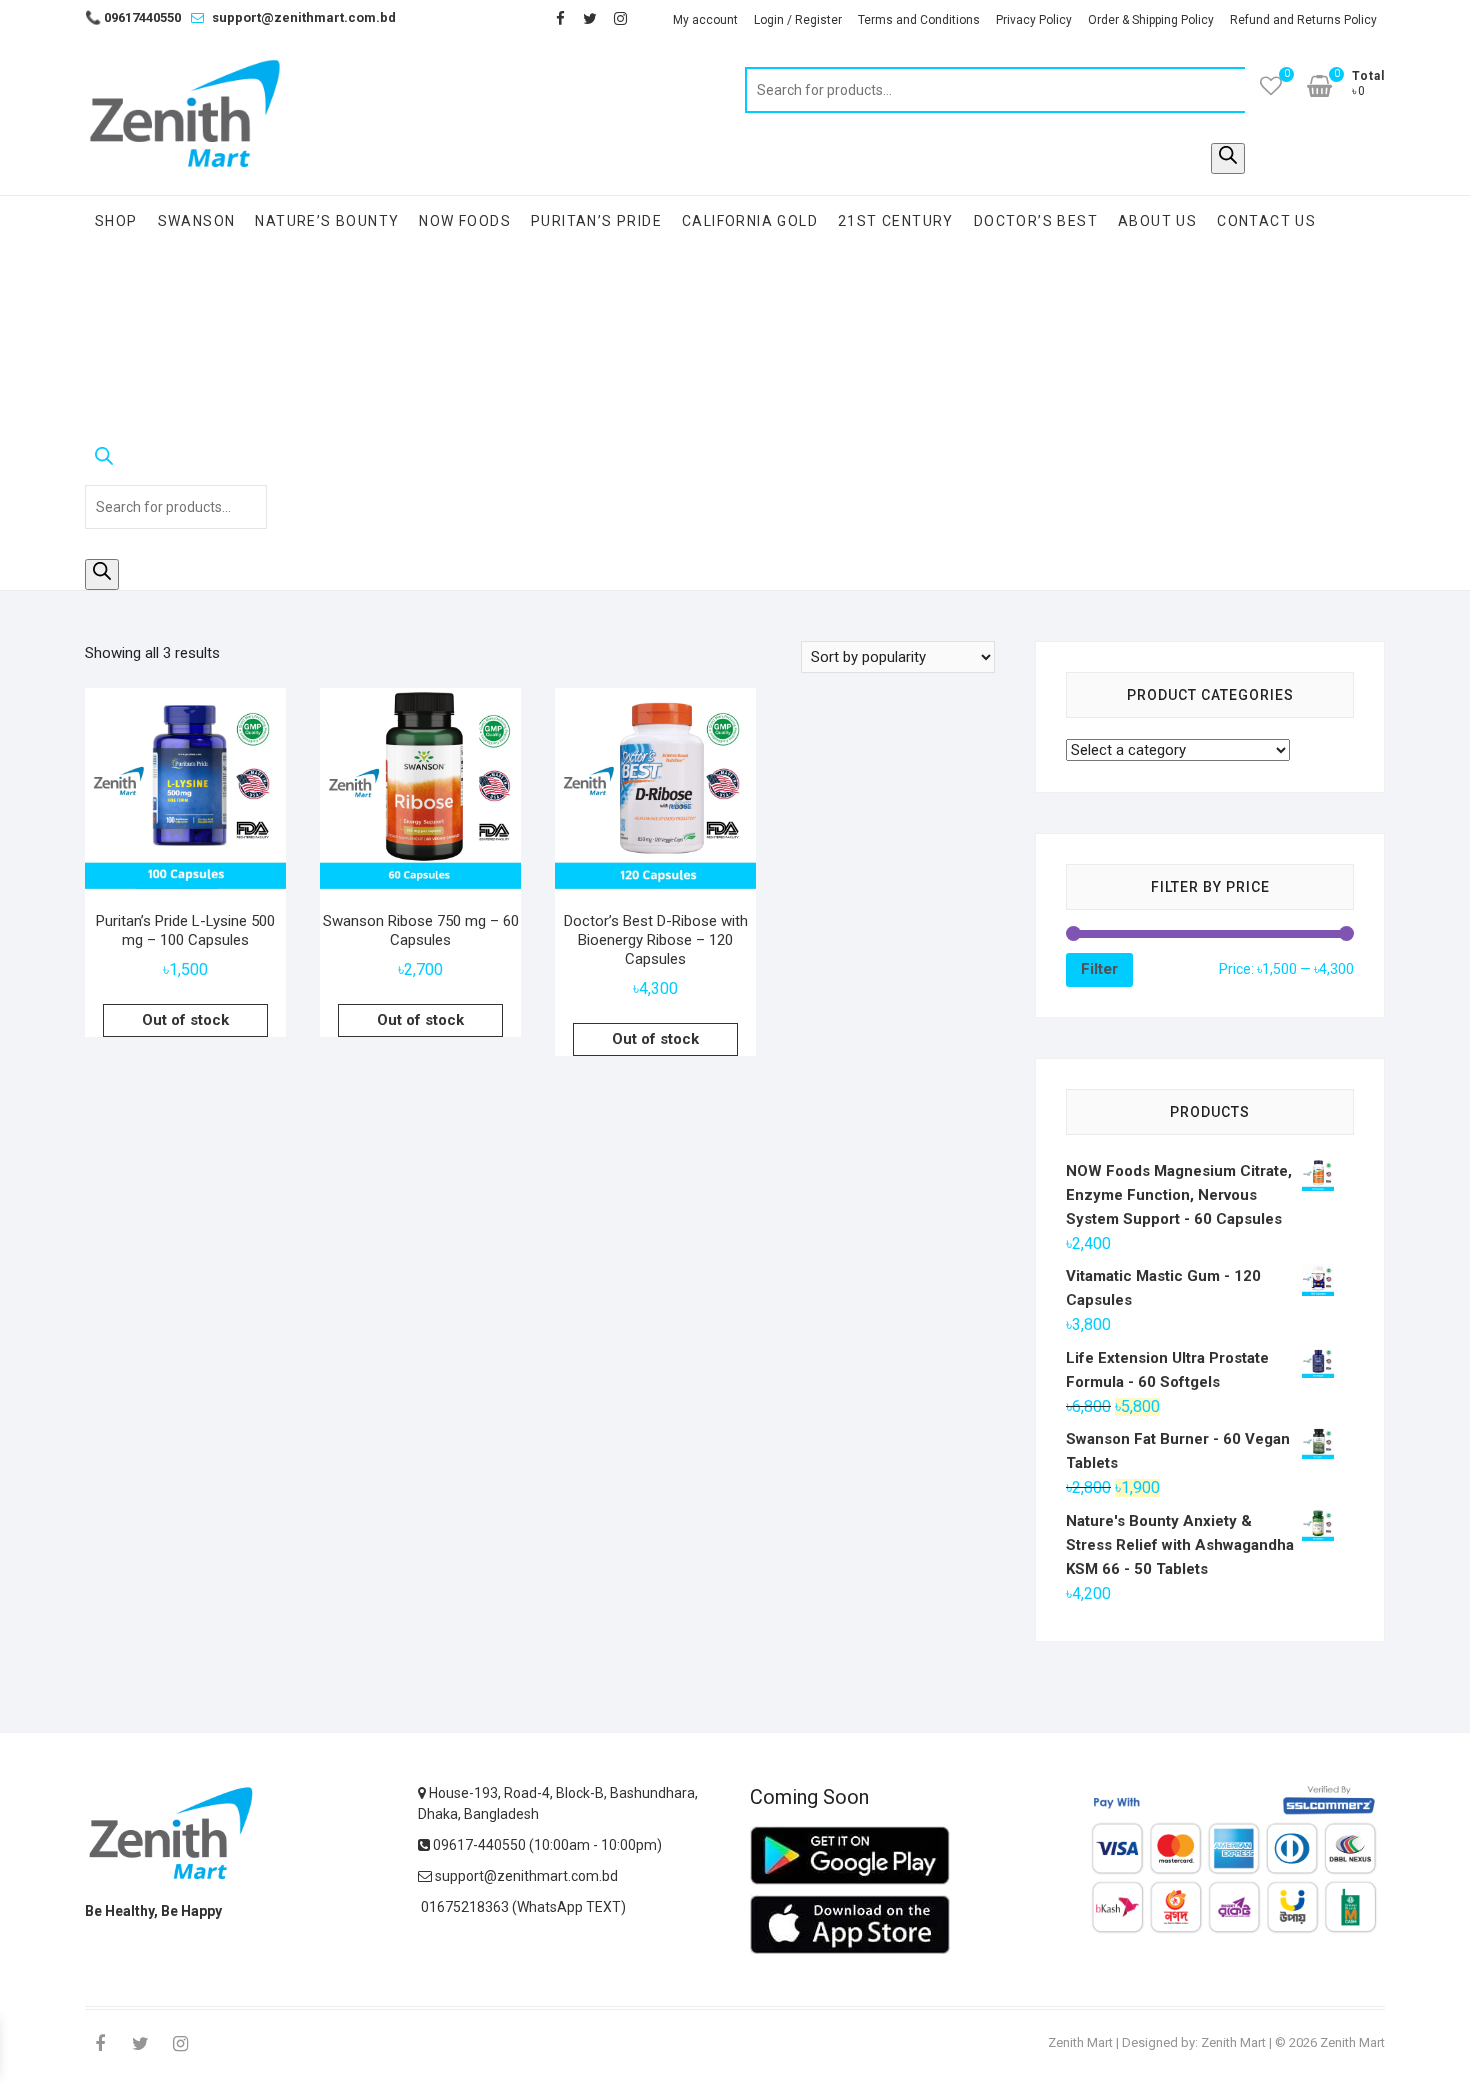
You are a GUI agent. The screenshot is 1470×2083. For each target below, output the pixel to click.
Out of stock (185, 1020)
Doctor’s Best (1036, 221)
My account (705, 20)
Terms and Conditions (919, 20)
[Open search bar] (176, 460)
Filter (1099, 969)
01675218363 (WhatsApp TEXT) (522, 1907)
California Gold (750, 221)
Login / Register (798, 20)
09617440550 (133, 17)
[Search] (1228, 158)
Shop (116, 221)
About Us (1157, 221)
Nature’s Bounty (327, 221)
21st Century (896, 221)
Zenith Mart (1080, 2042)
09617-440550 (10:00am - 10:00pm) (546, 1845)
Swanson (197, 221)
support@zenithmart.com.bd (304, 17)
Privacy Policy (1034, 20)
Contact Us (1266, 221)
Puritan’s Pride (596, 221)
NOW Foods (465, 221)
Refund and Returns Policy (1303, 20)
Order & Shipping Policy (1151, 20)
